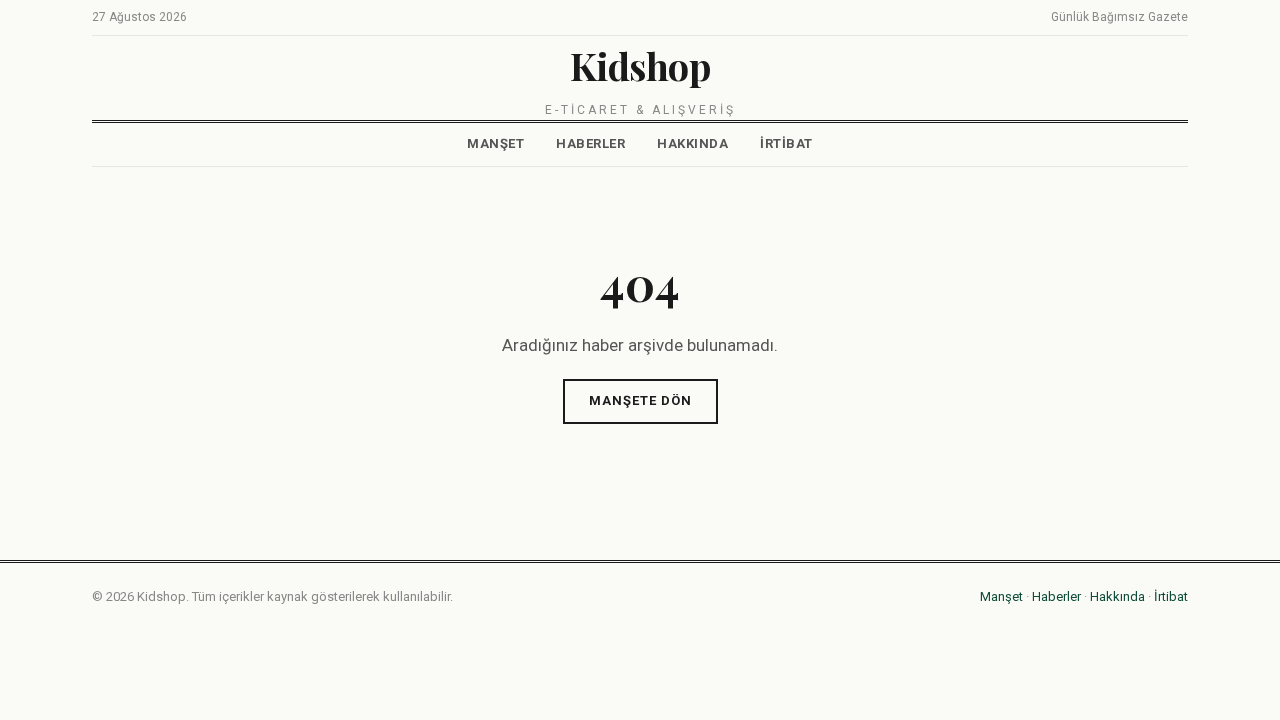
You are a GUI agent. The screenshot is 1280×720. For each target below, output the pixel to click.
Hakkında (692, 143)
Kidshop (640, 65)
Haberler (590, 143)
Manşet (495, 143)
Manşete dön (640, 400)
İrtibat (786, 143)
